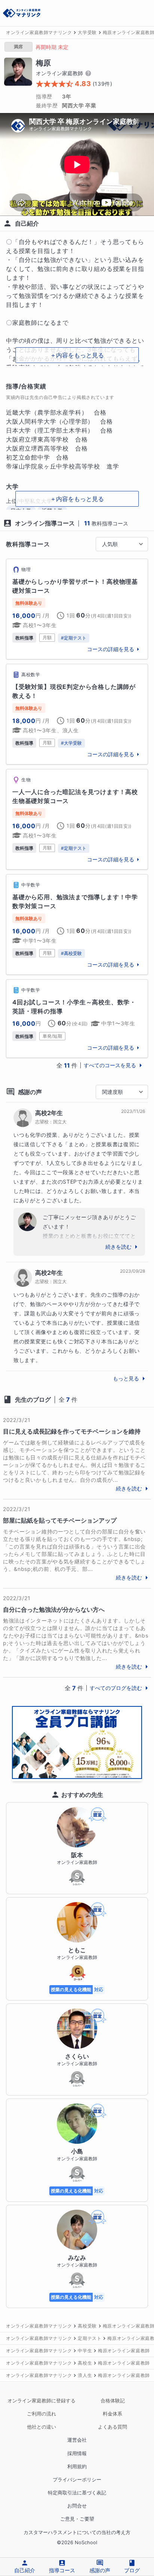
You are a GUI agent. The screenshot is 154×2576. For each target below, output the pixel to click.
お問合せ (77, 2506)
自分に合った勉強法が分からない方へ (54, 1609)
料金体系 (113, 2414)
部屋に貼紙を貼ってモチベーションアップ (60, 1520)
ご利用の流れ (41, 2414)
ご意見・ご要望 (77, 2519)
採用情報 (77, 2453)
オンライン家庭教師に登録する (41, 2401)
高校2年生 (49, 1113)
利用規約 (77, 2467)
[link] (77, 609)
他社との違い (41, 2427)
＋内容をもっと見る (77, 355)
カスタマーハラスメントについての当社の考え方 (77, 2532)
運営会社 (77, 2440)
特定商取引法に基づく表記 (77, 2493)
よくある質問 (113, 2427)
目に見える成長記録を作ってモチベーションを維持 (72, 1431)
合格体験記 (113, 2401)
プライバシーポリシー (77, 2480)
